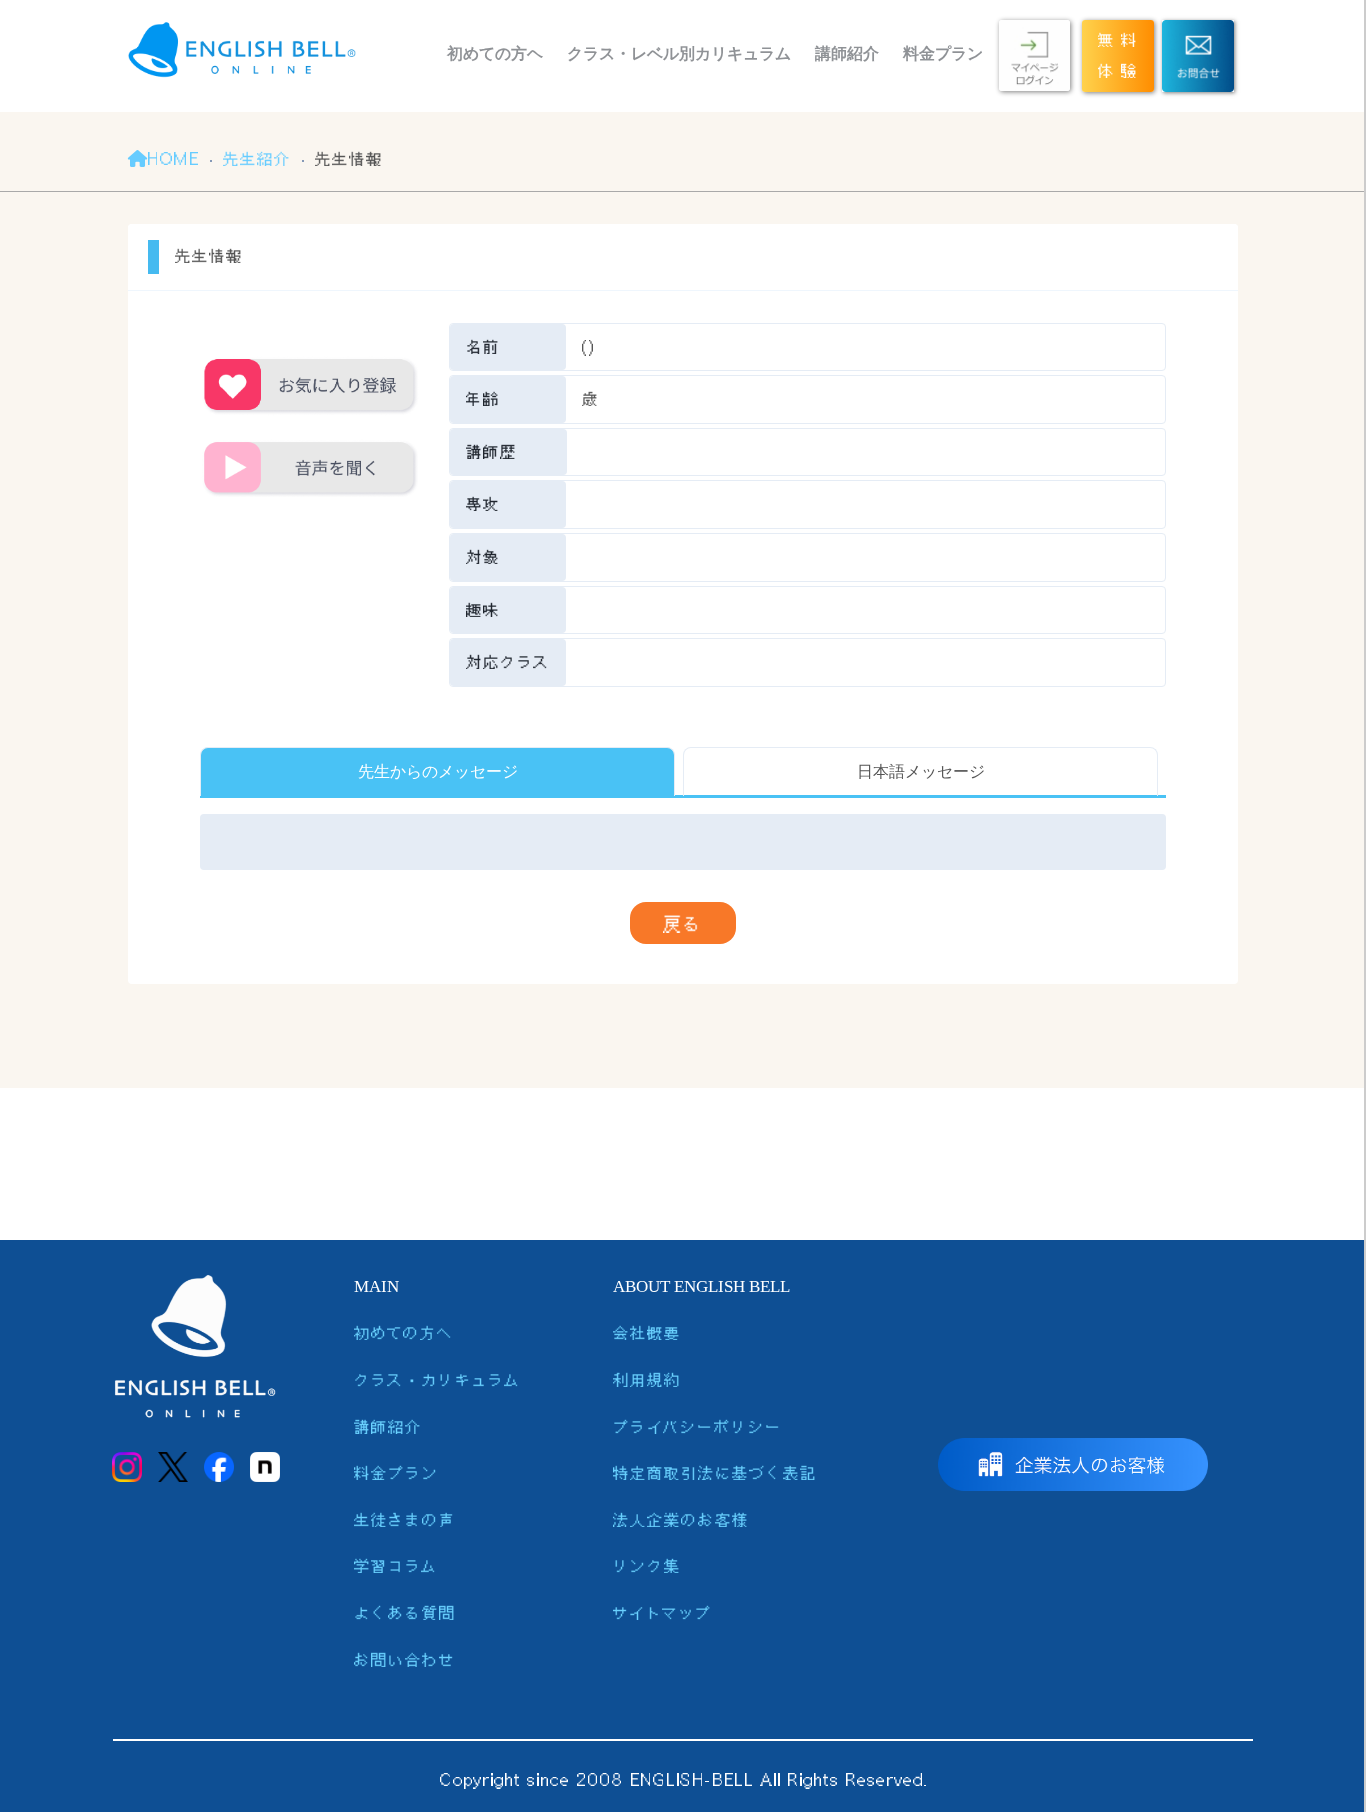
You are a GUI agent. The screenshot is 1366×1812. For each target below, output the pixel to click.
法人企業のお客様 (681, 1519)
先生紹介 (257, 158)
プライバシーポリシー (697, 1426)
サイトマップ (662, 1612)
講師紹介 (847, 53)
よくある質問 (405, 1612)
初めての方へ (404, 1332)
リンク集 (647, 1565)
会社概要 (647, 1332)
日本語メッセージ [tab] (921, 771)
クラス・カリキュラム (437, 1379)
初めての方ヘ (495, 53)
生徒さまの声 (405, 1519)
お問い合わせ (405, 1659)
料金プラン (943, 53)
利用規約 (647, 1379)
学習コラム (396, 1565)
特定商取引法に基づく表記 (715, 1472)
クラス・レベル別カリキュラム (679, 53)
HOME (173, 158)
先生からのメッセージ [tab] (438, 771)
